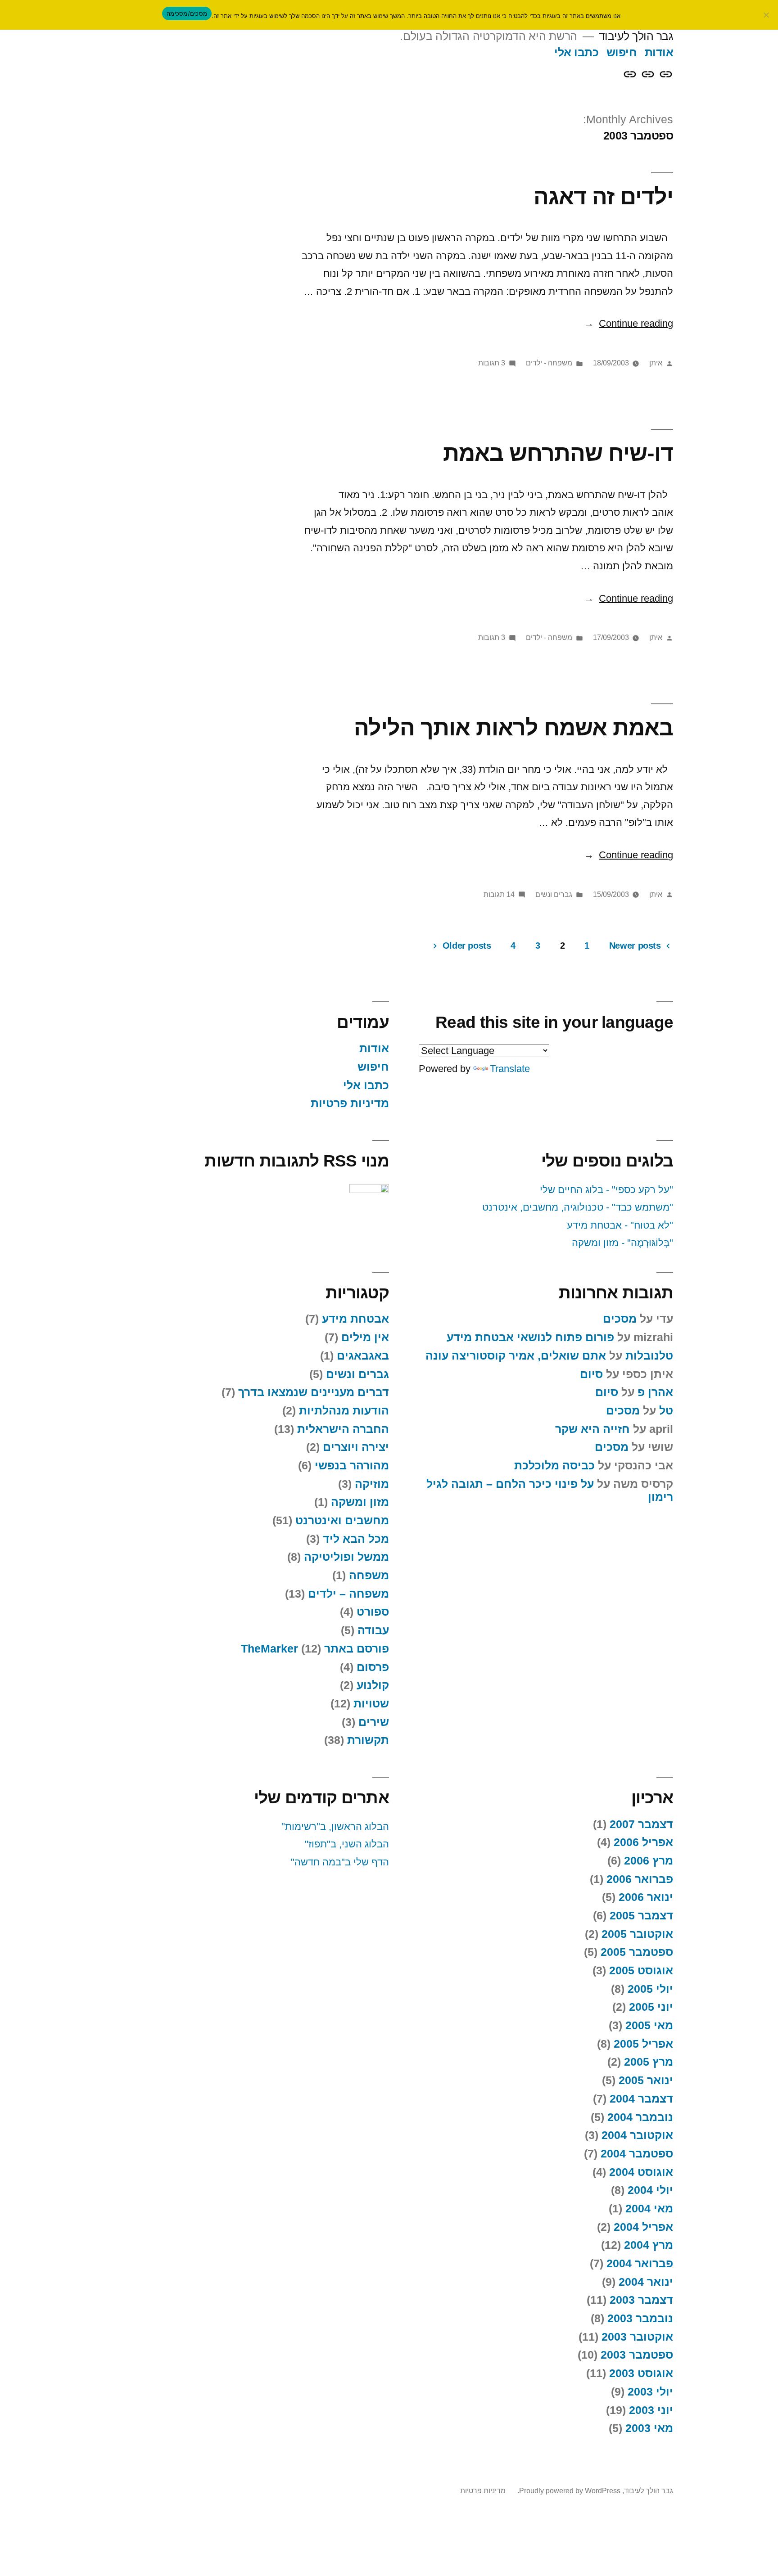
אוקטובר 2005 (637, 1934)
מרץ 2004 (649, 2245)
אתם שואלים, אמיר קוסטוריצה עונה (516, 1356)
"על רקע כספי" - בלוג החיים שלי (606, 1190)
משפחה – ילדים (348, 1594)
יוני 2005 (651, 2007)
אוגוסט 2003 (641, 2373)
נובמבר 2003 (640, 2318)
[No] (767, 15)
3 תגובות (492, 363)
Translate (510, 1069)
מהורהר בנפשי (352, 1466)
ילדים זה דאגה (603, 196)
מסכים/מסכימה (187, 14)
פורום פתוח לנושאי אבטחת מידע (530, 1337)
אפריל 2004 (643, 2227)
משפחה (369, 1575)
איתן (656, 363)
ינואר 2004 (646, 2282)
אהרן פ (655, 1392)
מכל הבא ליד (356, 1539)
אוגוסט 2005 (641, 1970)
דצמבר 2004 (641, 2099)
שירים (374, 1722)
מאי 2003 (649, 2428)
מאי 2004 (649, 2209)
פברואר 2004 (640, 2263)
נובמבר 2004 (640, 2117)
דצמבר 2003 (641, 2300)
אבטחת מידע (355, 1319)
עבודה (373, 1630)
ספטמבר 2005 (637, 1952)
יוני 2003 (651, 2410)
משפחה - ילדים (549, 363)
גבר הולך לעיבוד (636, 36)
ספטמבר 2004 (637, 2154)
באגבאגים (363, 1356)
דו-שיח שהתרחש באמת (558, 453)
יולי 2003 (650, 2392)
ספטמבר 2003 (637, 2355)
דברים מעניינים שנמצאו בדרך (314, 1392)
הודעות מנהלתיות (344, 1411)
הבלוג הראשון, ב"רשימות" (335, 1826)
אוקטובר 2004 (637, 2135)
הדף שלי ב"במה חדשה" (340, 1862)
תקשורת (368, 1740)
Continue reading (629, 323)
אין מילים (365, 1337)
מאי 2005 (649, 2025)
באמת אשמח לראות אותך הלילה (513, 727)
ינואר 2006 (646, 1897)
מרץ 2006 (649, 1861)
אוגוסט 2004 (641, 2172)
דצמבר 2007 (641, 1824)
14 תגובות (499, 894)
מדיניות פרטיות (350, 1103)
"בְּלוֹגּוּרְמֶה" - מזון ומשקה (622, 1243)
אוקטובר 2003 (637, 2337)
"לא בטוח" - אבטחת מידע (620, 1225)
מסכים (620, 1319)
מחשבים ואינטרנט (342, 1520)
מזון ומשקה (360, 1502)
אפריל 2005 (643, 2044)
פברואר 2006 (640, 1879)
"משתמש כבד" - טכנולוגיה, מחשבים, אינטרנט (578, 1207)
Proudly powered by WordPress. (568, 2491)
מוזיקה (372, 1484)
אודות (659, 52)
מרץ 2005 (649, 2062)
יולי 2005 (650, 1989)
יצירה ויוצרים (356, 1447)
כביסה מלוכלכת (554, 1466)
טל (666, 1411)
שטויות (371, 1704)
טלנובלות (649, 1356)
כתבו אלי (576, 52)
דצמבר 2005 (641, 1916)
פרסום (373, 1667)
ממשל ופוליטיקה (346, 1557)
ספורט (373, 1612)
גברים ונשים (554, 894)
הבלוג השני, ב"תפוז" (347, 1844)
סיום (591, 1374)
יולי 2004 (650, 2190)
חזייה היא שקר (593, 1429)
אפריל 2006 (643, 1842)
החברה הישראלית (343, 1429)
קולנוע (373, 1685)
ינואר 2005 (646, 2080)
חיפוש (622, 52)
